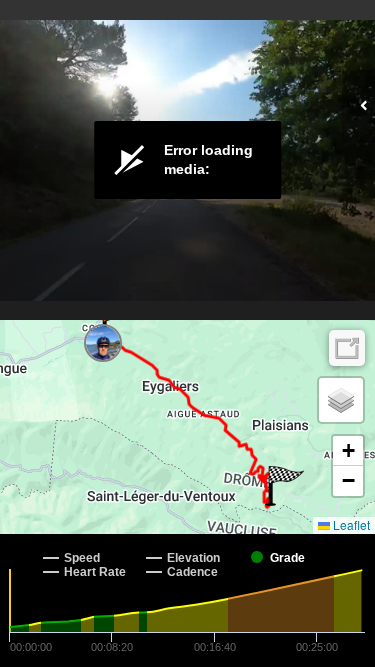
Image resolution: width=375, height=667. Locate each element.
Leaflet (350, 524)
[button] (118, 324)
